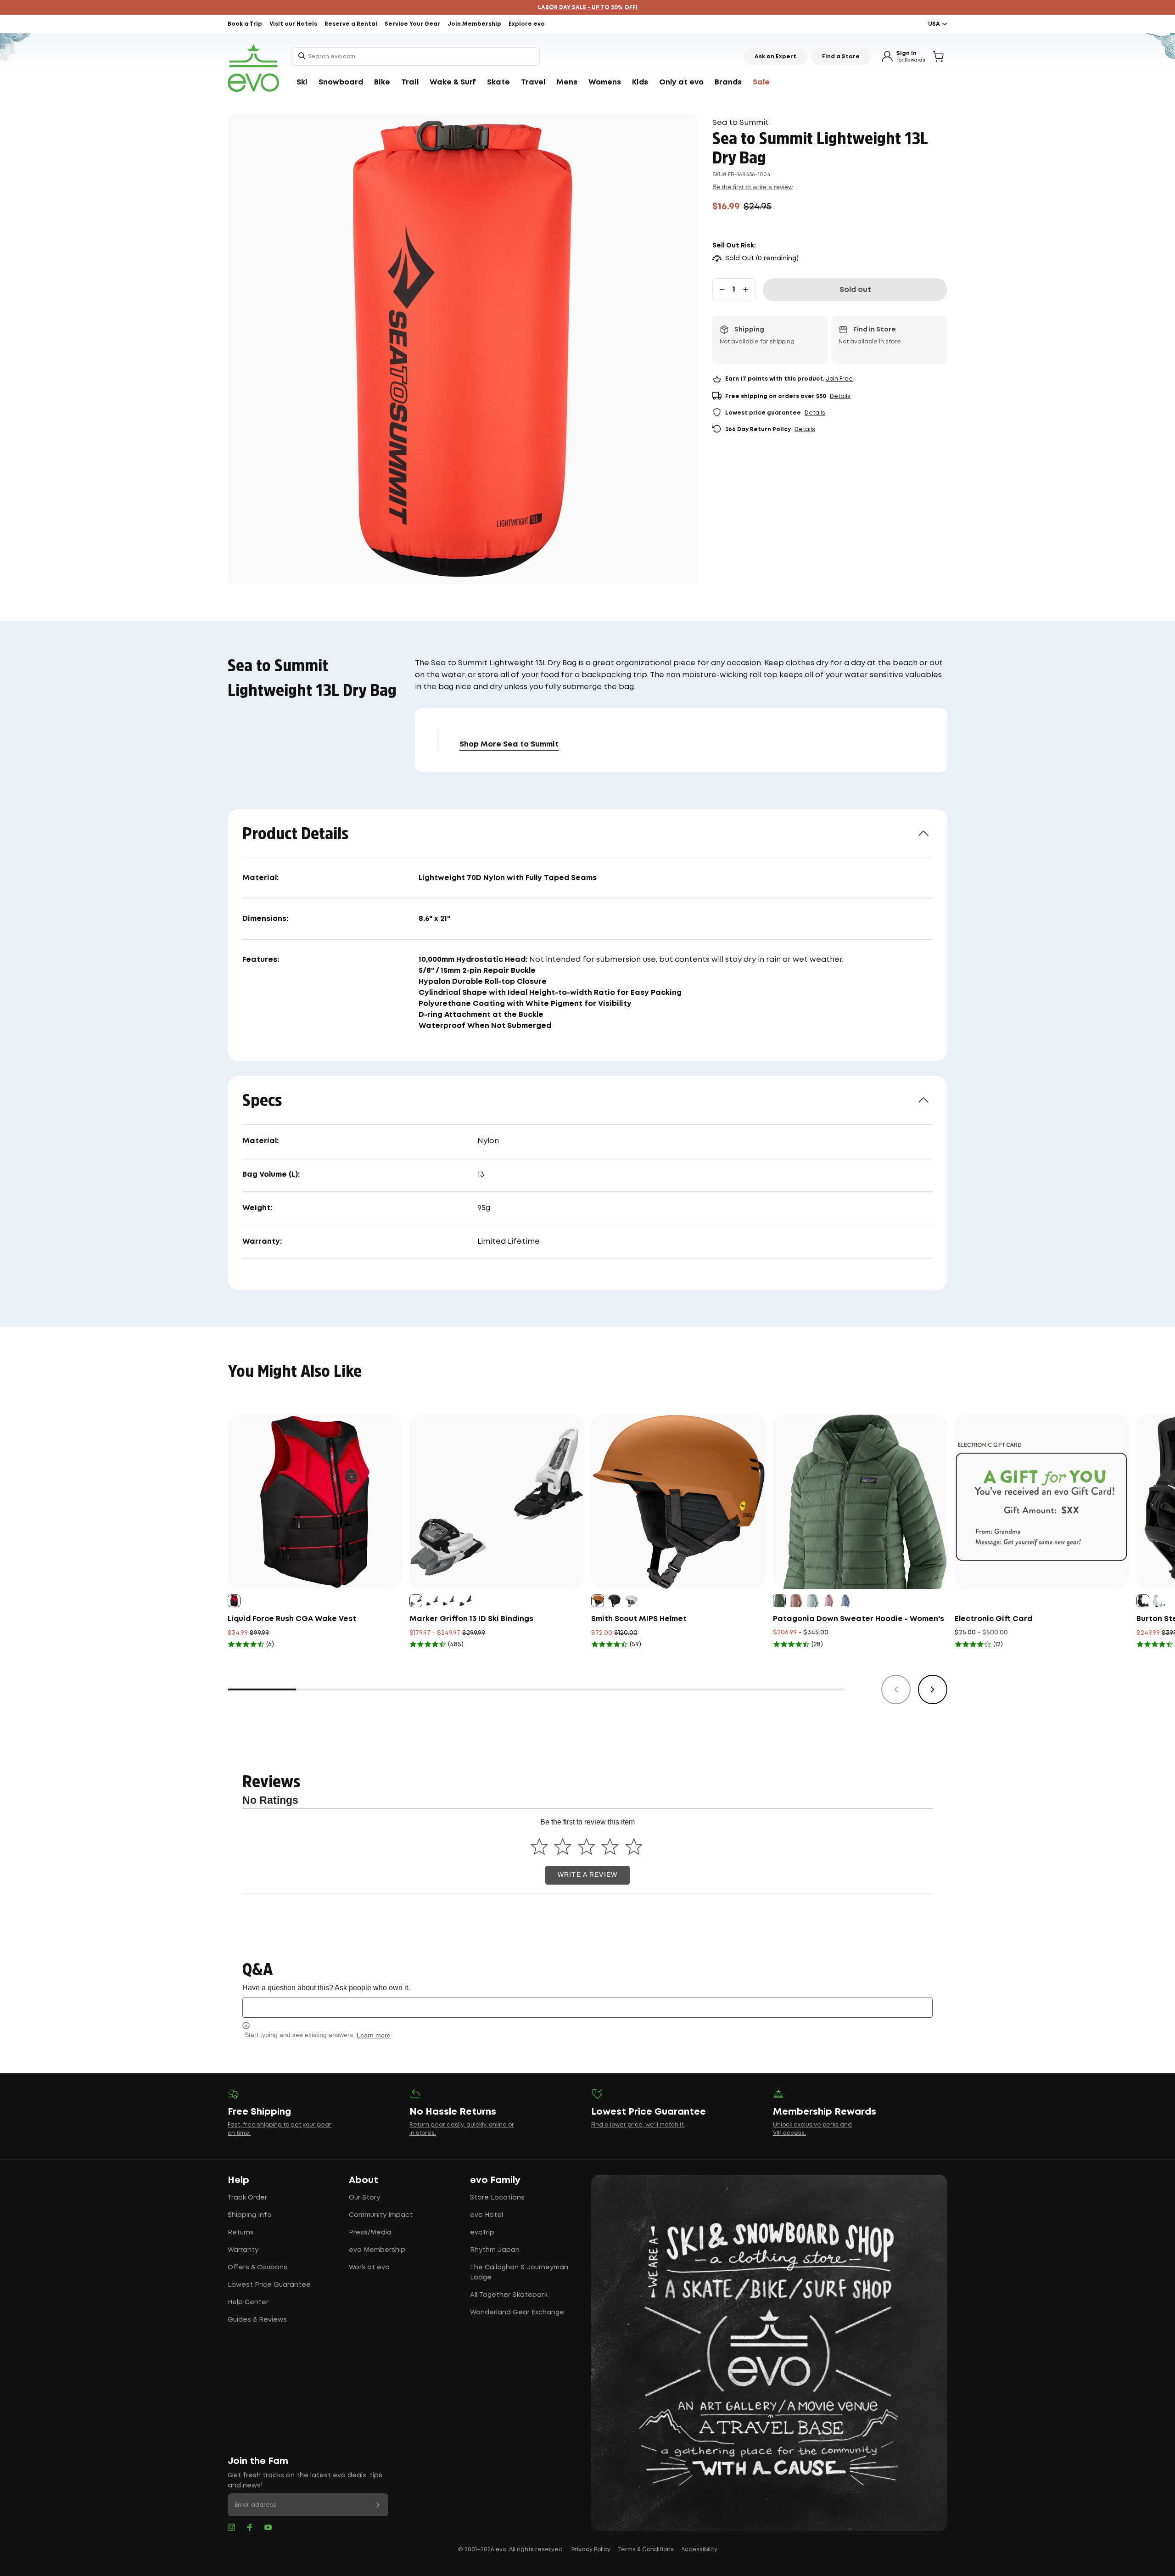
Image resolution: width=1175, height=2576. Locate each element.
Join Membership (474, 24)
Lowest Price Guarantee (269, 2285)
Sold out (855, 290)
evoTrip (482, 2233)
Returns (241, 2233)
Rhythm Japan (495, 2250)
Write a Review (587, 1875)
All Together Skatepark (509, 2295)
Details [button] (840, 396)
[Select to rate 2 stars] (563, 1847)
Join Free (839, 379)
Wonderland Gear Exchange (517, 2312)
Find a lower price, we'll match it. (638, 2125)
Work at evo (369, 2267)
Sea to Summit (741, 123)
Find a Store (841, 57)
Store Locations (497, 2198)
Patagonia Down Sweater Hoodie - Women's (859, 1619)
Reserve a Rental (351, 24)
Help (238, 2180)
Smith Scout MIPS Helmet (639, 1619)
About (364, 2180)
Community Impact (381, 2215)
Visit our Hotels (293, 24)
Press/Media (370, 2233)
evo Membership (377, 2250)
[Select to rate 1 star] (539, 1847)
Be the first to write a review (753, 187)
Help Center (248, 2302)
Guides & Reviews (257, 2320)
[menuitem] (302, 83)
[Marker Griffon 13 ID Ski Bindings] (497, 1502)
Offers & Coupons (257, 2267)
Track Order (247, 2198)
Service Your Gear (412, 24)
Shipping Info (250, 2215)
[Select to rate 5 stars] (634, 1847)
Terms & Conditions (646, 2550)
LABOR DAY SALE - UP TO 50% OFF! (588, 8)
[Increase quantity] (746, 290)
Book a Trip (245, 24)
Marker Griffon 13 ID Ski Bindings (471, 1619)
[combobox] (415, 56)
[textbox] (587, 2007)
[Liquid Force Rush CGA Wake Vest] (315, 1502)
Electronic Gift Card (993, 1619)
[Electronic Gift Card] (1042, 1502)
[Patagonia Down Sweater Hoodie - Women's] (860, 1502)
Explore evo (527, 24)
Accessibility (699, 2550)
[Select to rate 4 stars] (610, 1847)
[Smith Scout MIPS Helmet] (678, 1502)
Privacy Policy (591, 2550)
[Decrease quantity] (722, 290)
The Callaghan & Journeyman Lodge (519, 2273)
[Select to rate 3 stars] (586, 1847)
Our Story (364, 2198)
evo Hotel (487, 2215)
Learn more (374, 2035)
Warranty (243, 2250)
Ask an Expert (775, 57)
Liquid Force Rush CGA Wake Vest (292, 1619)
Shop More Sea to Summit (509, 744)
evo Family (495, 2180)
